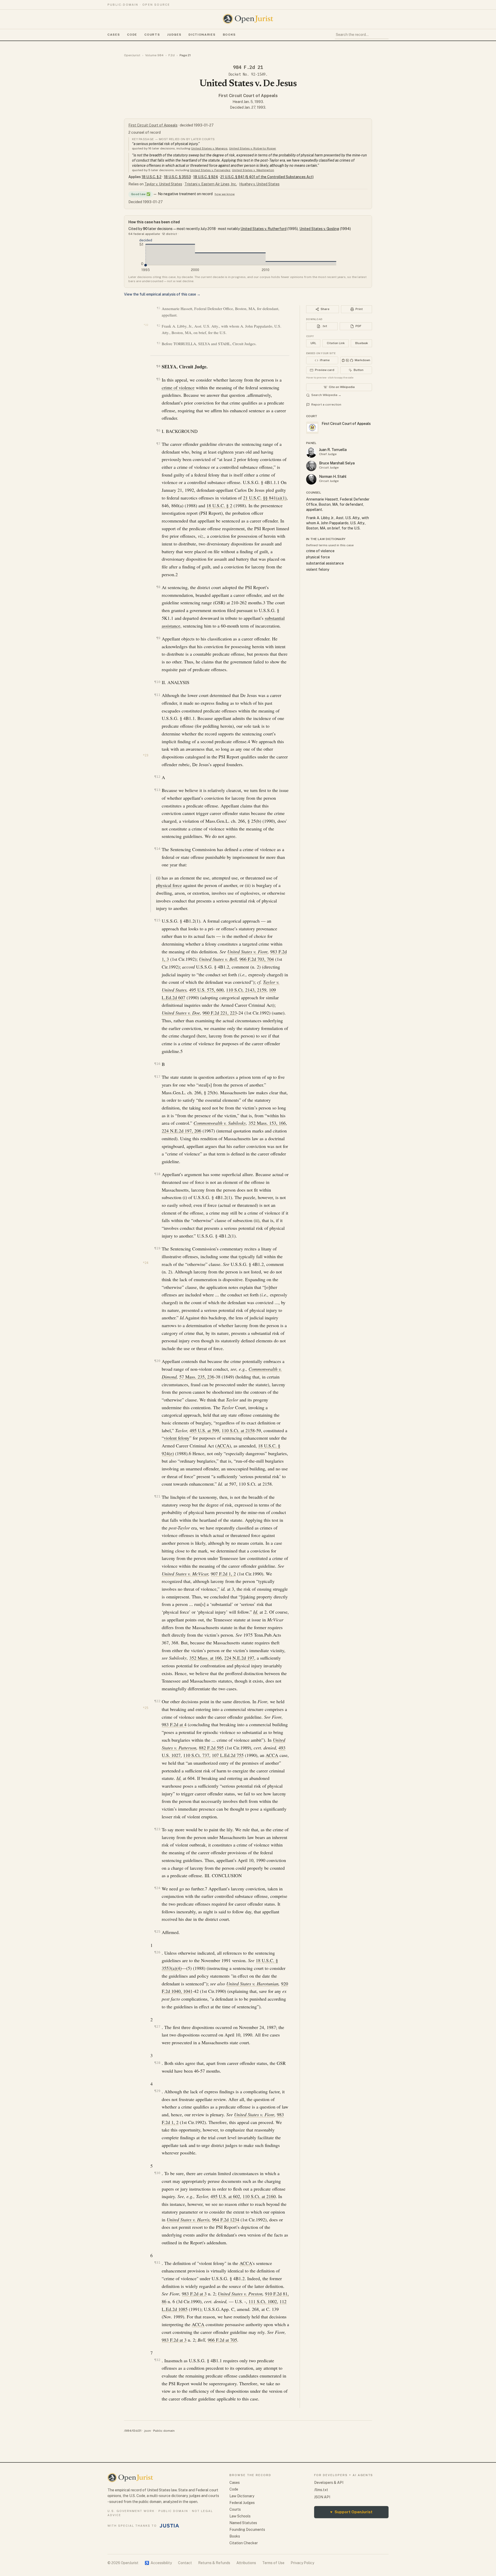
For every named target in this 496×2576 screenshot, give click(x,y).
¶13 (157, 790)
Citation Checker (244, 2543)
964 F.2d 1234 (226, 2220)
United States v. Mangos (209, 148)
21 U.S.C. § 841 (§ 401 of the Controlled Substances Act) (267, 177)
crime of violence (178, 387)
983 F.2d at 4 (174, 1724)
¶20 (157, 1361)
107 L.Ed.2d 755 (228, 1755)
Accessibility (158, 2563)
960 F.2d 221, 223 (220, 1013)
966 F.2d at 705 (222, 2340)
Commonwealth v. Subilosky (220, 1123)
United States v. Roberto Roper (253, 148)
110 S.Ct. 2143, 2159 (246, 990)
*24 (146, 1263)
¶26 (157, 1952)
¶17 (157, 1077)
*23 (146, 755)
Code (132, 35)
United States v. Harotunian (252, 1984)
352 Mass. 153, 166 (267, 1123)
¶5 (158, 379)
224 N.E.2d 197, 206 (181, 1131)
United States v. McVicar (185, 1574)
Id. (256, 1612)
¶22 (157, 1701)
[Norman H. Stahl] (311, 479)
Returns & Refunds (214, 2563)
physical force (169, 885)
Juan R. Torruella (333, 450)
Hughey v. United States (259, 184)
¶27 (157, 2027)
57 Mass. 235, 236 (197, 1377)
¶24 (157, 1888)
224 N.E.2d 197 (239, 1658)
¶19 (157, 1248)
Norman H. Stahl (333, 477)
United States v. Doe (181, 1013)
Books (229, 35)
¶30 (157, 2173)
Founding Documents (247, 2530)
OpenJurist (132, 55)
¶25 (157, 1932)
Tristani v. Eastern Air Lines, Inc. (211, 184)
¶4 (158, 366)
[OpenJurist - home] (248, 19)
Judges (174, 35)
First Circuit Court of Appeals (248, 96)
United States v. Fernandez (210, 170)
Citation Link (336, 343)
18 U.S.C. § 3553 (177, 177)
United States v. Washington (253, 170)
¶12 (157, 777)
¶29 (157, 2091)
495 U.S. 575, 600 (206, 990)
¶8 (158, 587)
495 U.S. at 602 (225, 2196)
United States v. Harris (188, 2220)
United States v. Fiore (247, 952)
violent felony (177, 1438)
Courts (152, 35)
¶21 (157, 1496)
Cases (114, 35)
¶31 (157, 2262)
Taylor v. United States (163, 184)
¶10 (157, 682)
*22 (146, 325)
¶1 (158, 308)
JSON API (322, 2497)
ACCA (223, 1446)
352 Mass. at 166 (206, 1658)
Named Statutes (243, 2523)
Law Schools (240, 2516)
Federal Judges (242, 2503)
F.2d (172, 55)
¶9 (158, 638)
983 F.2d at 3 (194, 2294)
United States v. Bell (218, 959)
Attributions (246, 2563)
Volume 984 (154, 55)
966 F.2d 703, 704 (257, 959)
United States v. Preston (240, 2294)
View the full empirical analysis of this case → (162, 294)
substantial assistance (325, 563)
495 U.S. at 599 (204, 1430)
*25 (146, 1708)
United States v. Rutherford (263, 229)
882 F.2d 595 (211, 1748)
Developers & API (329, 2483)
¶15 (157, 920)
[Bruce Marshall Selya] (311, 466)
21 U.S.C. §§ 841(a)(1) (265, 498)
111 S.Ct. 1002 (263, 2301)
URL (313, 343)
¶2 (158, 326)
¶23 (157, 1829)
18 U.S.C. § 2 (152, 177)
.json (147, 2431)
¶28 (157, 2063)
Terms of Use (273, 2563)
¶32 (157, 2360)
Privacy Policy (302, 2563)
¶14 (157, 849)
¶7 (158, 444)
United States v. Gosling (319, 229)
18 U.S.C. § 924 (206, 177)
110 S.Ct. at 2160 (259, 2196)
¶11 (157, 695)
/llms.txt (321, 2490)
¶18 (157, 1174)
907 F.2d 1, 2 (223, 1574)
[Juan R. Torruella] (311, 453)
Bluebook (362, 343)
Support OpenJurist (351, 2512)
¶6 (158, 430)
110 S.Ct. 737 (196, 1755)
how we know (225, 194)
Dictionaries (202, 35)
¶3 (158, 343)
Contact (185, 2563)
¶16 (157, 1064)
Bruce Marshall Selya (337, 463)
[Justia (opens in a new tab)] (169, 2526)
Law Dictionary (242, 2496)
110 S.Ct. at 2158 (238, 1430)
